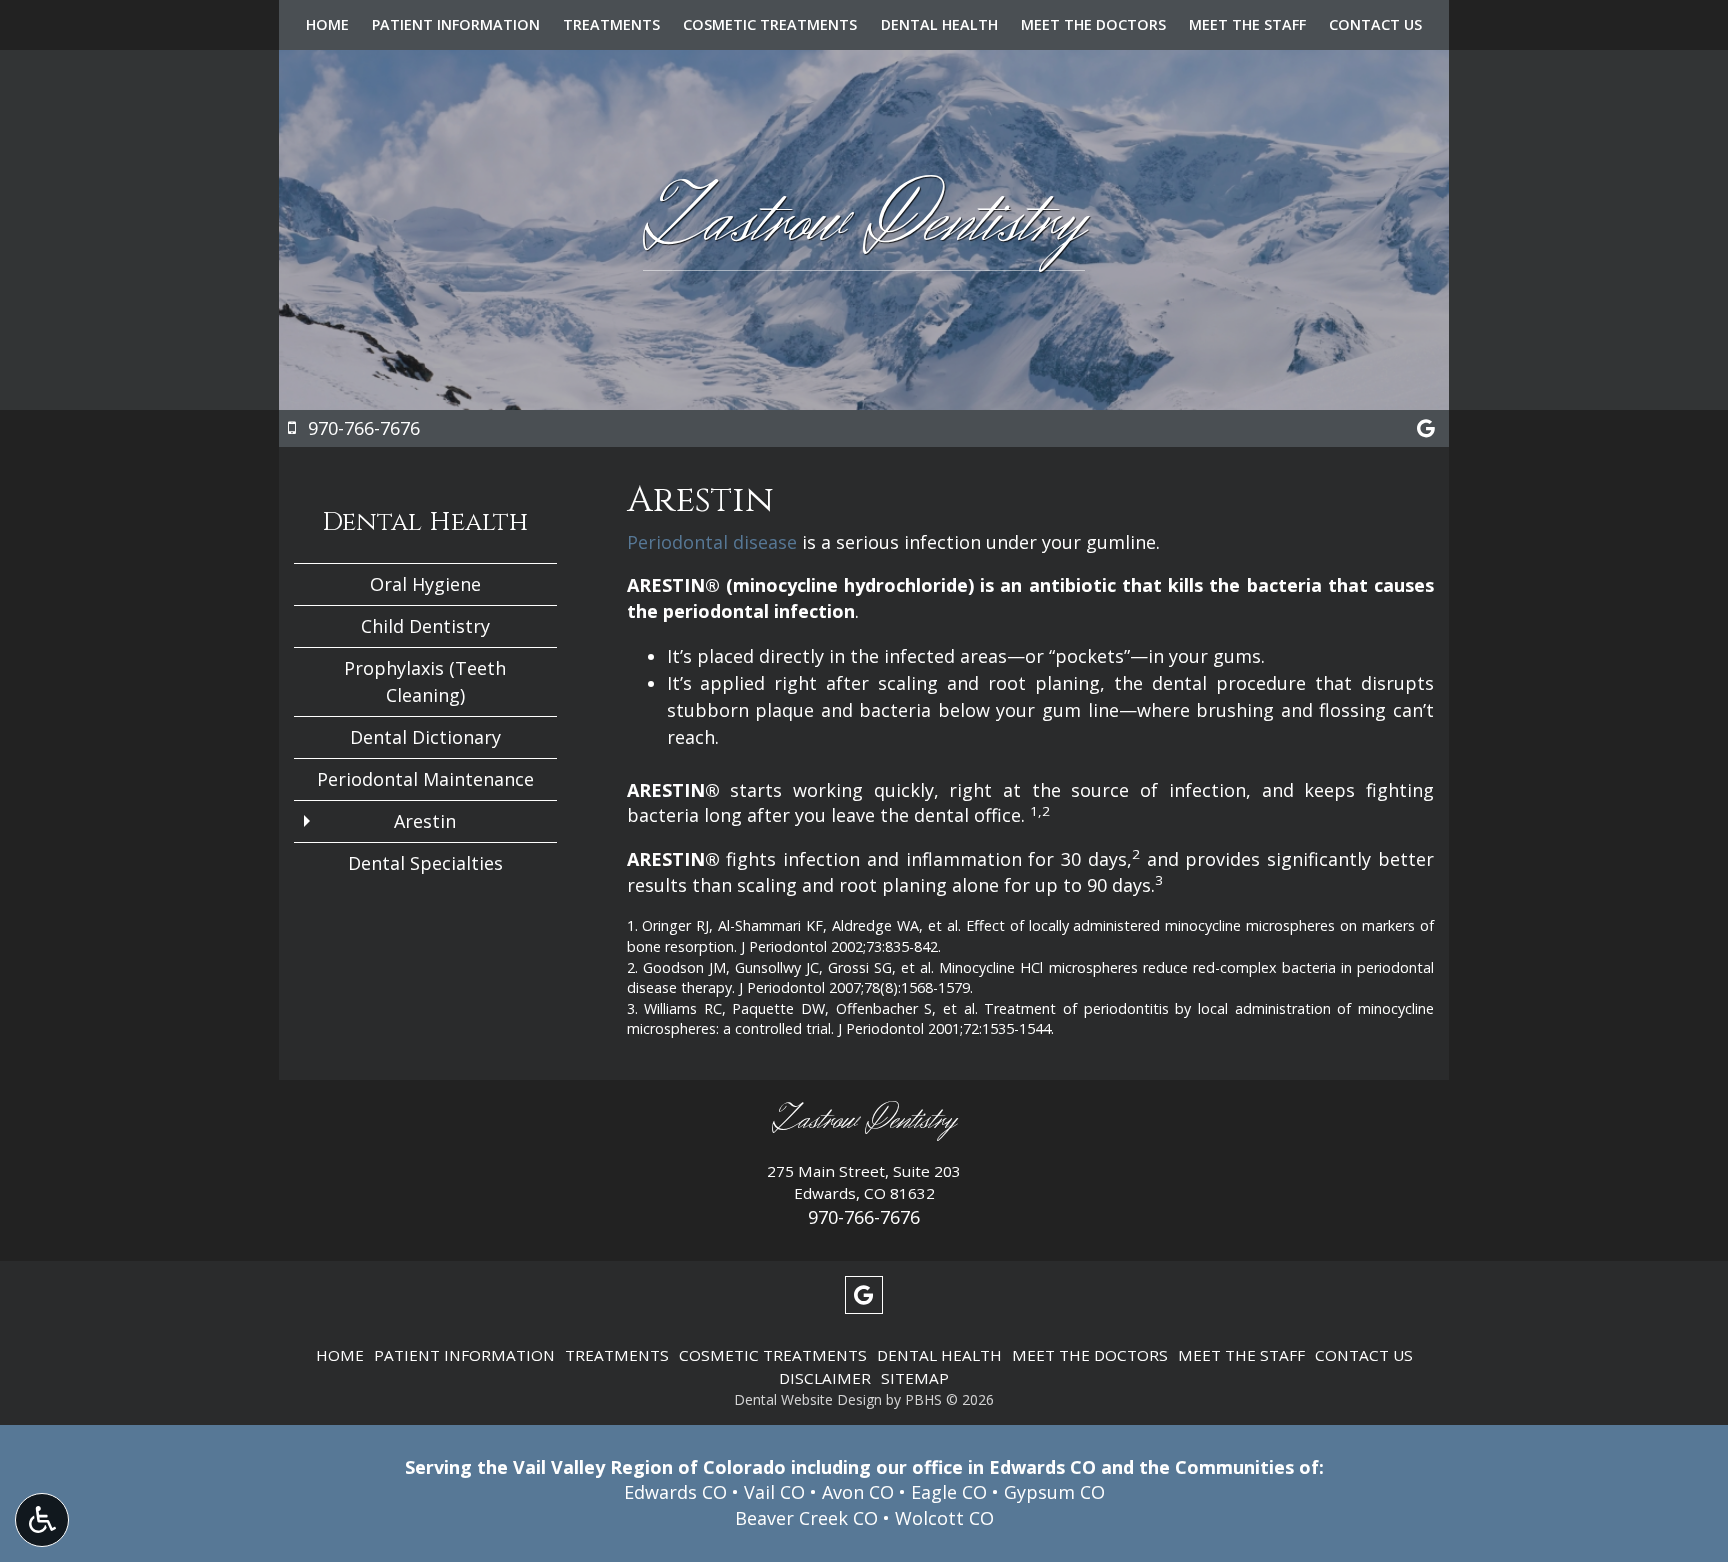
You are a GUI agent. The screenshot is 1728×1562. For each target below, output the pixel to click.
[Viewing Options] (42, 1520)
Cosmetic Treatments (770, 25)
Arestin (425, 821)
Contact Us (1375, 25)
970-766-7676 (864, 1217)
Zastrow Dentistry (864, 1120)
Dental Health (939, 25)
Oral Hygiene (425, 584)
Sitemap (915, 1378)
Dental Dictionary (425, 737)
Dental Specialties (425, 863)
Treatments (611, 25)
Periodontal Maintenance (425, 779)
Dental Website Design (808, 1399)
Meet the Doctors (1093, 25)
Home (327, 25)
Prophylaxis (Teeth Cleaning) (425, 681)
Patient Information (456, 25)
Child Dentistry (425, 626)
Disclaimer (825, 1378)
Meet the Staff (1247, 25)
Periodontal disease (712, 542)
